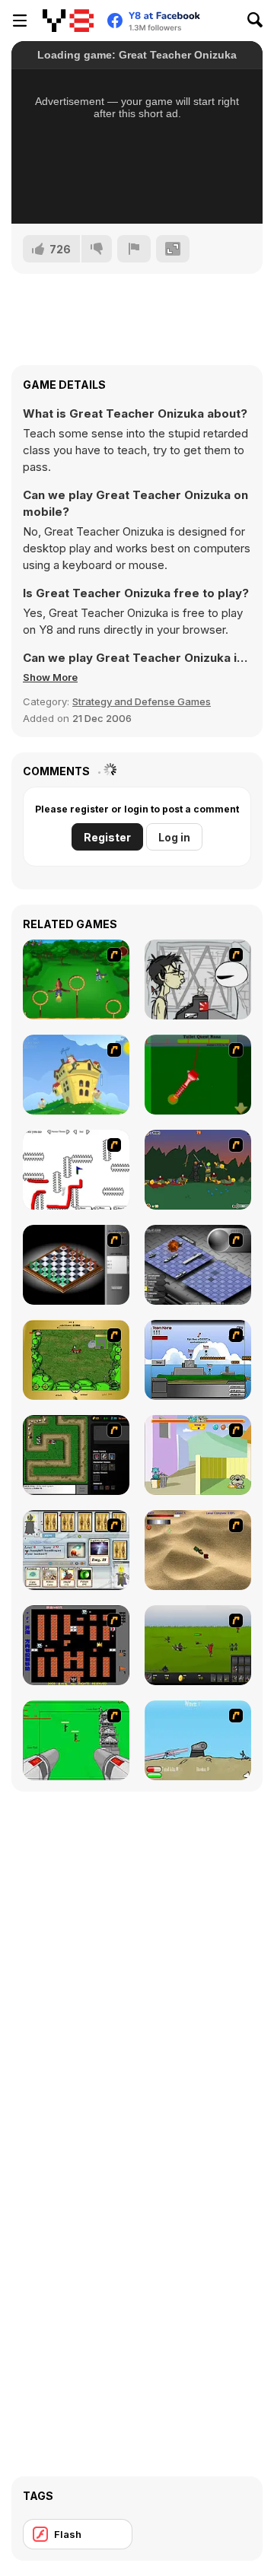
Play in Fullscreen (137, 192)
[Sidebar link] (20, 21)
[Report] (134, 249)
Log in (174, 837)
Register (107, 837)
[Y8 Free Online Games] (68, 21)
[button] (50, 677)
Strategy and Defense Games (142, 701)
